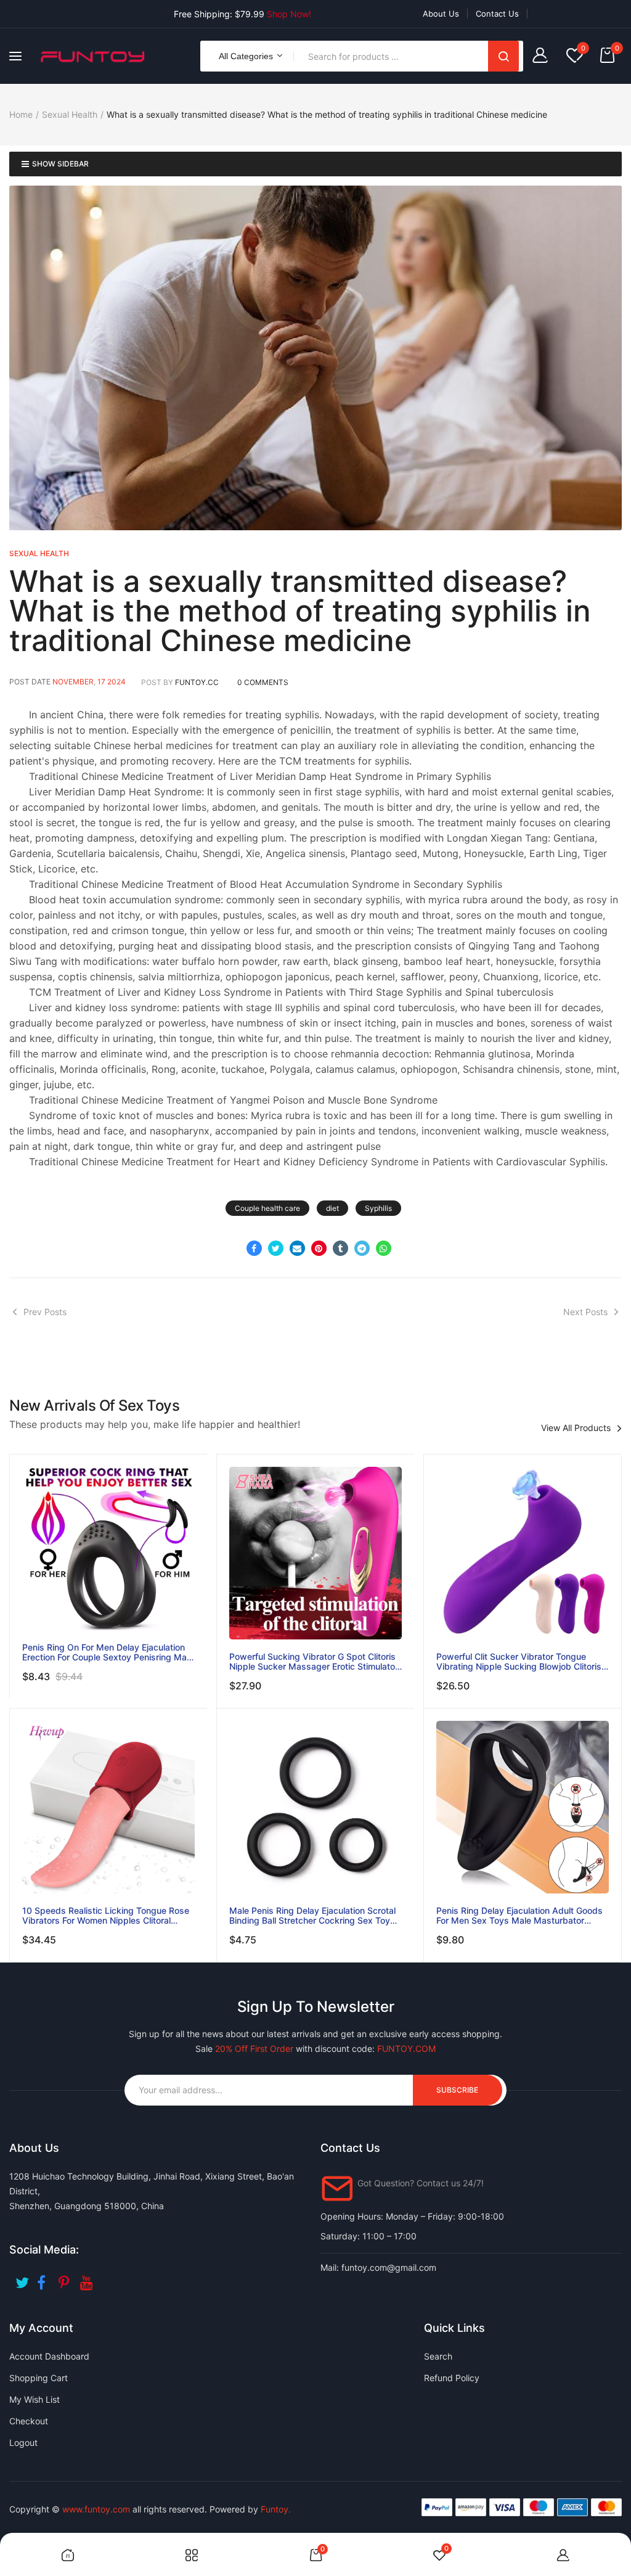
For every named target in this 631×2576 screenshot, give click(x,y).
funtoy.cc (197, 682)
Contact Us (497, 14)
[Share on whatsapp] (384, 1248)
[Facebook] (45, 2279)
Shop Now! (289, 14)
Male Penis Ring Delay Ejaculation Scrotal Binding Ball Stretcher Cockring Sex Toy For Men (312, 1916)
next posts (585, 1312)
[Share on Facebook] (254, 1248)
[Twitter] (23, 2279)
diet (332, 1208)
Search (503, 56)
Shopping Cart (39, 2378)
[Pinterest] (66, 2279)
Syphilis (378, 1208)
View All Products (576, 1428)
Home (21, 114)
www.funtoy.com (96, 2509)
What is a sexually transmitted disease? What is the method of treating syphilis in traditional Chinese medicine (300, 611)
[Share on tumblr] (340, 1248)
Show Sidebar (60, 164)
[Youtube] (88, 2279)
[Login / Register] (543, 56)
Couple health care (267, 1208)
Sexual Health (70, 114)
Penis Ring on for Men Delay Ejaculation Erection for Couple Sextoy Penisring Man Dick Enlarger (107, 1652)
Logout (23, 2443)
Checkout (29, 2421)
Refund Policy (452, 2378)
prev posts (45, 1312)
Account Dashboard (49, 2356)
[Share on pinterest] (319, 1248)
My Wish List (35, 2399)
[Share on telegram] (362, 1248)
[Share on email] (297, 1248)
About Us (441, 14)
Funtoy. (276, 2509)
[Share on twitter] (276, 1248)
